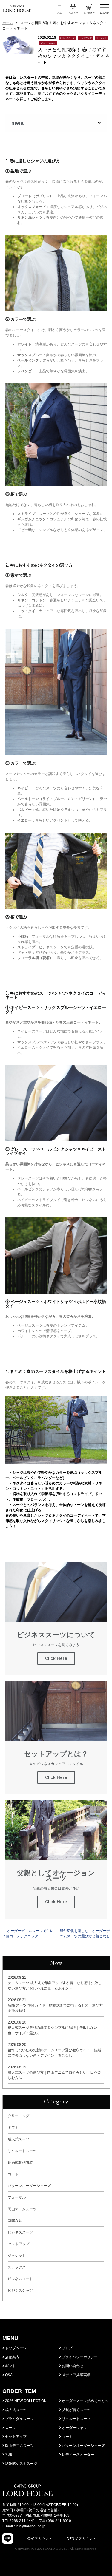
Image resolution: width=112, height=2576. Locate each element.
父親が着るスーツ (76, 2410)
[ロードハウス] (17, 9)
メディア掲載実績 (76, 2375)
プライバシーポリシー (79, 2357)
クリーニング (19, 2116)
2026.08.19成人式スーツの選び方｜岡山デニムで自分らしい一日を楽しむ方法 (54, 2072)
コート (13, 2174)
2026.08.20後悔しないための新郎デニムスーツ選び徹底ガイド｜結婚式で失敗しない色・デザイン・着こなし (54, 2050)
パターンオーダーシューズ (29, 2186)
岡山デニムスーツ (22, 2209)
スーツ (10, 2428)
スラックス (17, 2267)
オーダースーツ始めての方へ (85, 2401)
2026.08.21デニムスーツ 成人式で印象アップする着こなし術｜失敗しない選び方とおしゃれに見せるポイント (55, 1983)
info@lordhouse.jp (30, 2526)
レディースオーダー (78, 2455)
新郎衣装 (15, 2221)
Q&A (8, 2375)
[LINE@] (8, 2539)
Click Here (56, 1658)
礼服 (8, 2455)
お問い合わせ (72, 2366)
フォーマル (17, 2197)
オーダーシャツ (74, 2428)
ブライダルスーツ (19, 2419)
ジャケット (17, 2256)
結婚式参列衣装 (20, 2163)
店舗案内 (12, 2357)
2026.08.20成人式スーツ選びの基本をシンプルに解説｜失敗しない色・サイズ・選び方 (53, 2028)
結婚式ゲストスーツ (21, 2464)
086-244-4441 (23, 2521)
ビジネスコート (20, 2279)
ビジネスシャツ (20, 2291)
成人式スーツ (19, 2139)
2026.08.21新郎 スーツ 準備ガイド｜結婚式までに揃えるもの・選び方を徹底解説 (55, 2005)
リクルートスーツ (22, 2151)
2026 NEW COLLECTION (25, 2401)
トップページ (15, 2348)
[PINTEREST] (101, 2539)
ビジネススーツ (20, 2232)
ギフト (13, 2128)
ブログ (67, 2348)
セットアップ (19, 2244)
